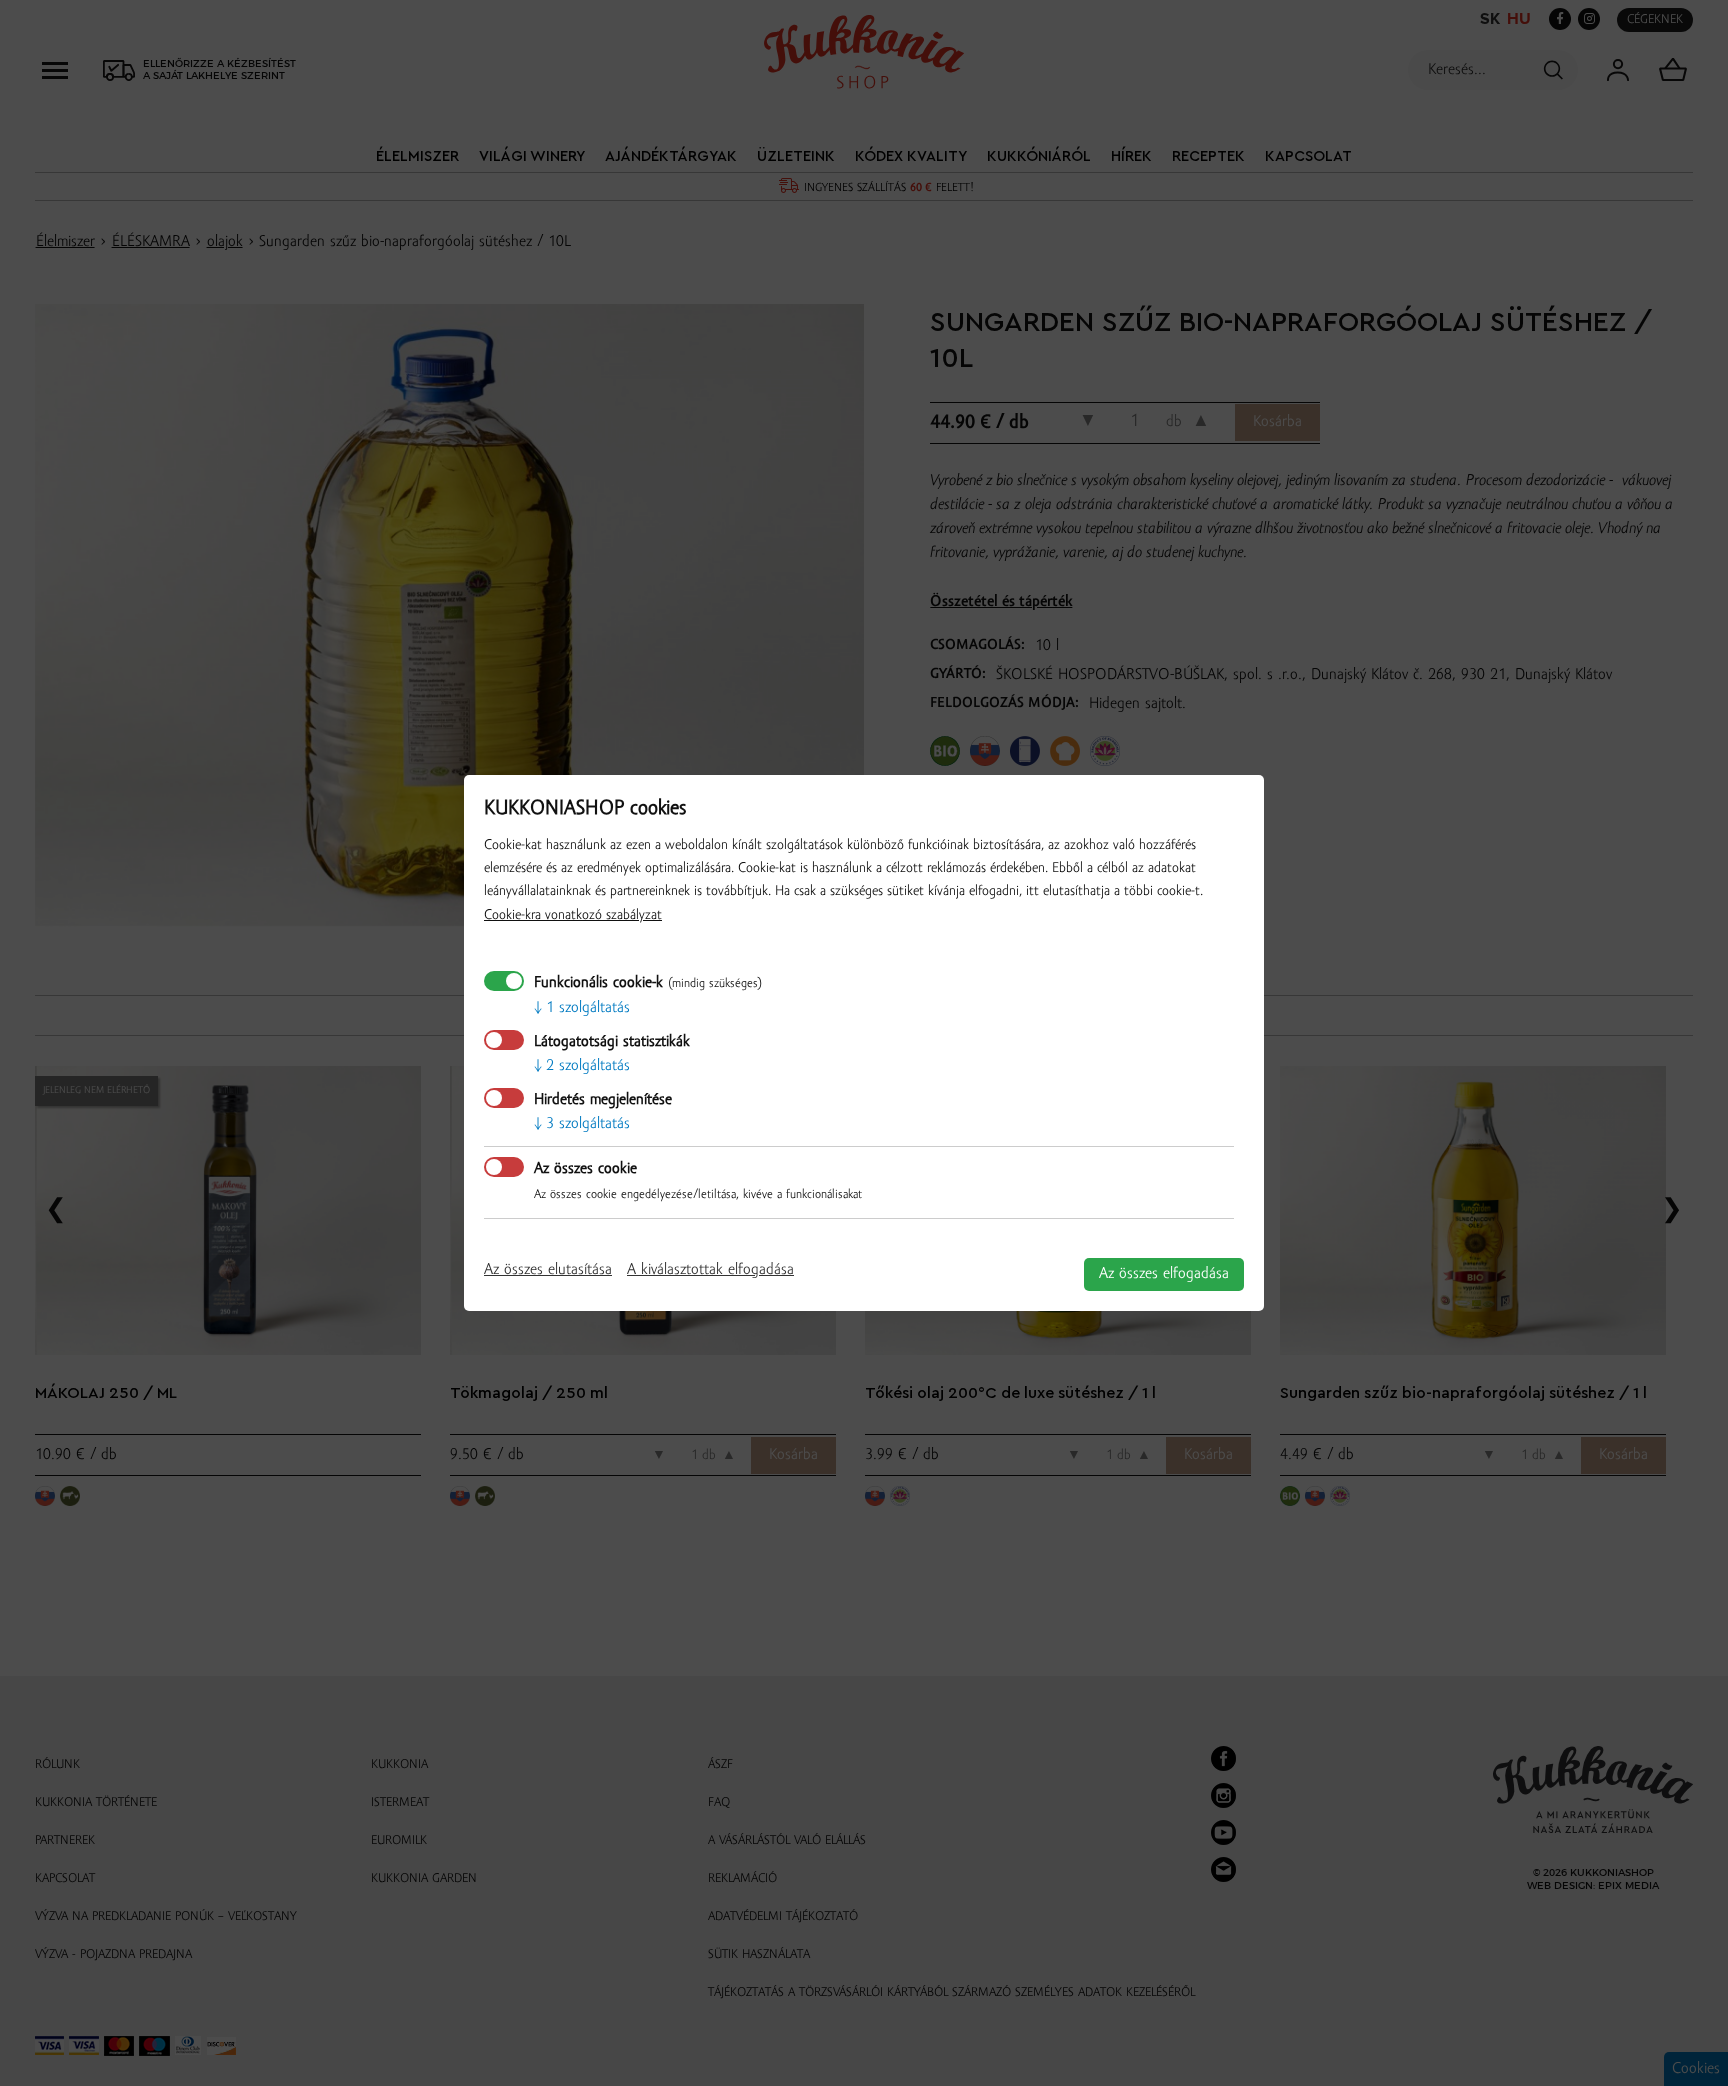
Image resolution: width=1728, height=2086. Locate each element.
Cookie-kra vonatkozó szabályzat (573, 915)
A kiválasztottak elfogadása (710, 1270)
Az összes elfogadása (1164, 1274)
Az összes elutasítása (548, 1270)
